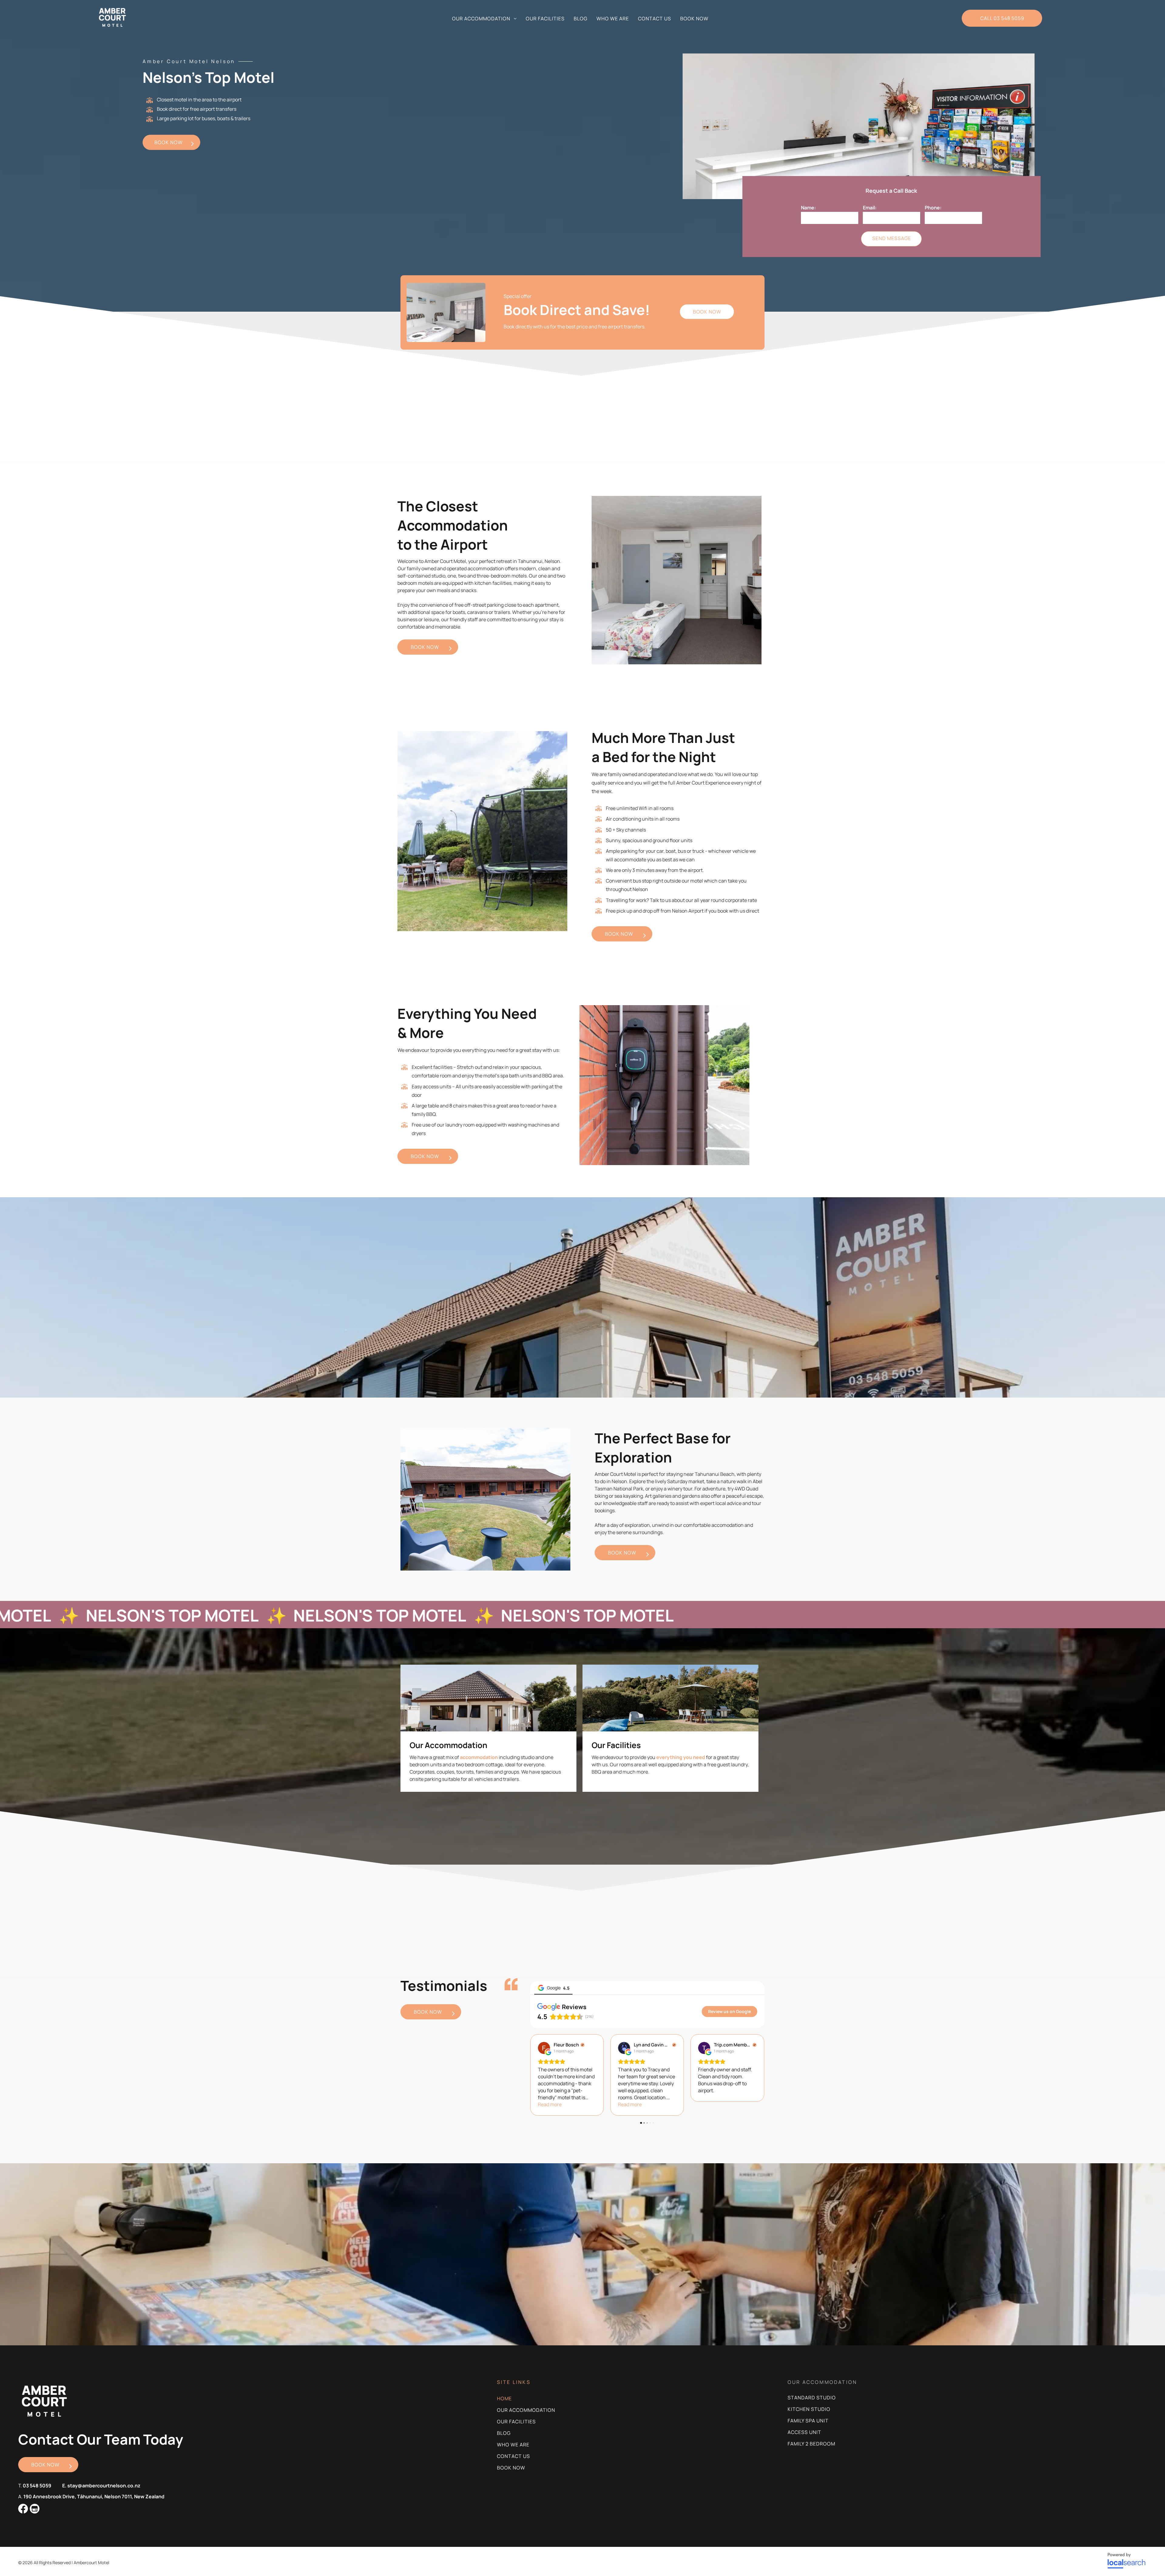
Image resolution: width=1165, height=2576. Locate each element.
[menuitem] (484, 19)
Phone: (933, 208)
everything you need (681, 1757)
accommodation (479, 1757)
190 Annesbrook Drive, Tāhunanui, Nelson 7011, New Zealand (94, 2496)
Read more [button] (550, 2104)
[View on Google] (544, 2048)
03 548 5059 (37, 2486)
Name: (808, 208)
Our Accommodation (448, 1745)
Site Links (514, 2382)
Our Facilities (616, 1745)
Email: (870, 208)
